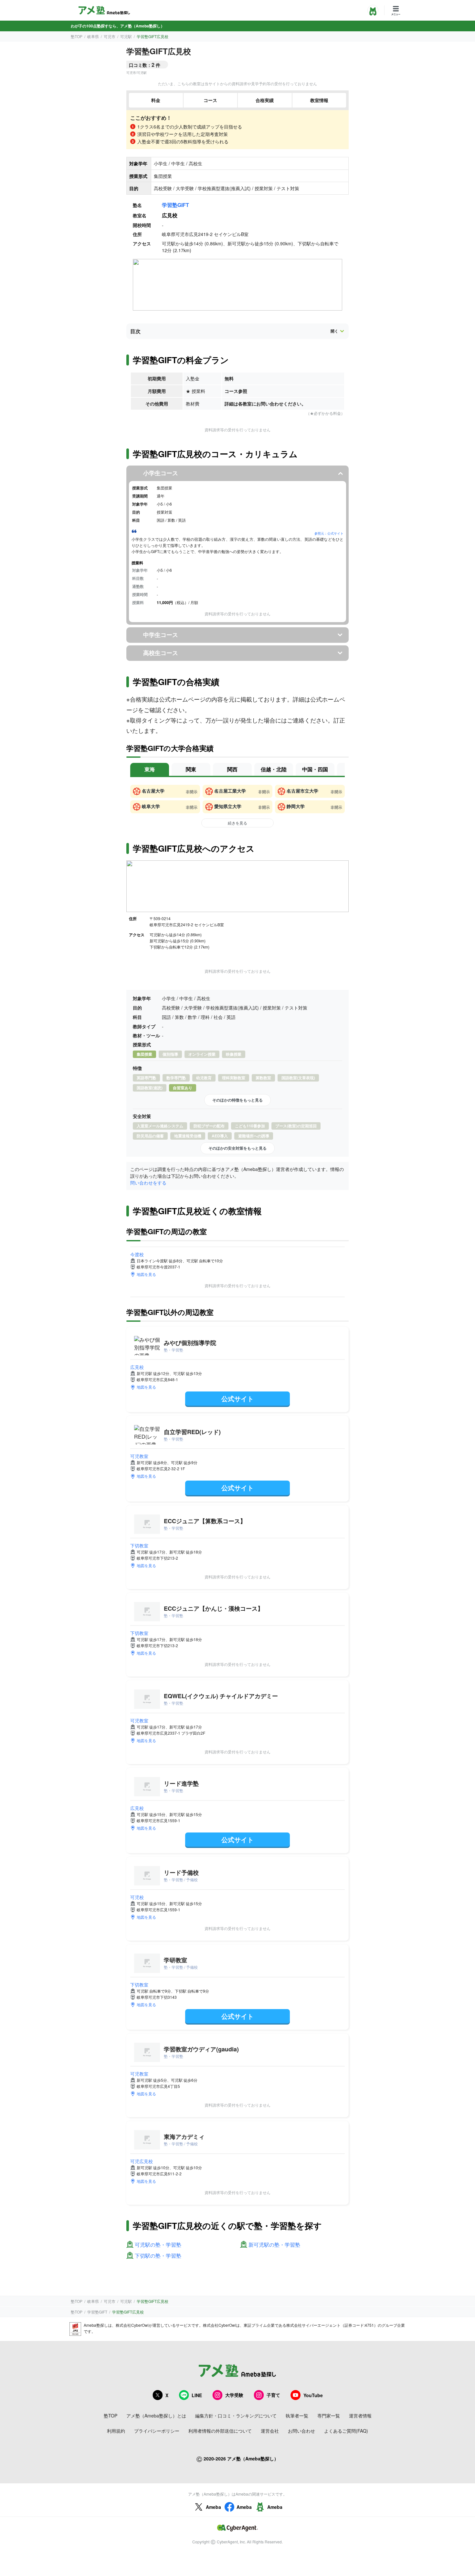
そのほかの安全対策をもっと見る (238, 1148)
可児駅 (126, 36)
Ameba (213, 2507)
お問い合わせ (301, 2431)
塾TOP (77, 36)
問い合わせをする (148, 1183)
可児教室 (139, 1456)
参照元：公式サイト (329, 533)
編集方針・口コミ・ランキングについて (236, 2416)
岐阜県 (93, 36)
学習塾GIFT (175, 205)
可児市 (110, 36)
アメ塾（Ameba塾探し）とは (156, 2416)
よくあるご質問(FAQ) (346, 2431)
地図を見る (146, 1274)
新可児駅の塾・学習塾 (274, 2245)
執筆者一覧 (297, 2416)
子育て (273, 2395)
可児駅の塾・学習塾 (158, 2245)
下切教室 (139, 1545)
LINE (197, 2395)
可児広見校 (142, 2161)
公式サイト (238, 1398)
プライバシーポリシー (157, 2431)
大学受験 (234, 2395)
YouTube (313, 2395)
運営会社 (270, 2431)
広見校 (137, 1367)
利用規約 (116, 2431)
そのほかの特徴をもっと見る (238, 1100)
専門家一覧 (329, 2416)
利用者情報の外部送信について (220, 2431)
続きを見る (238, 823)
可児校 (137, 1897)
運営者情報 (360, 2416)
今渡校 (137, 1254)
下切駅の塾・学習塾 (158, 2256)
